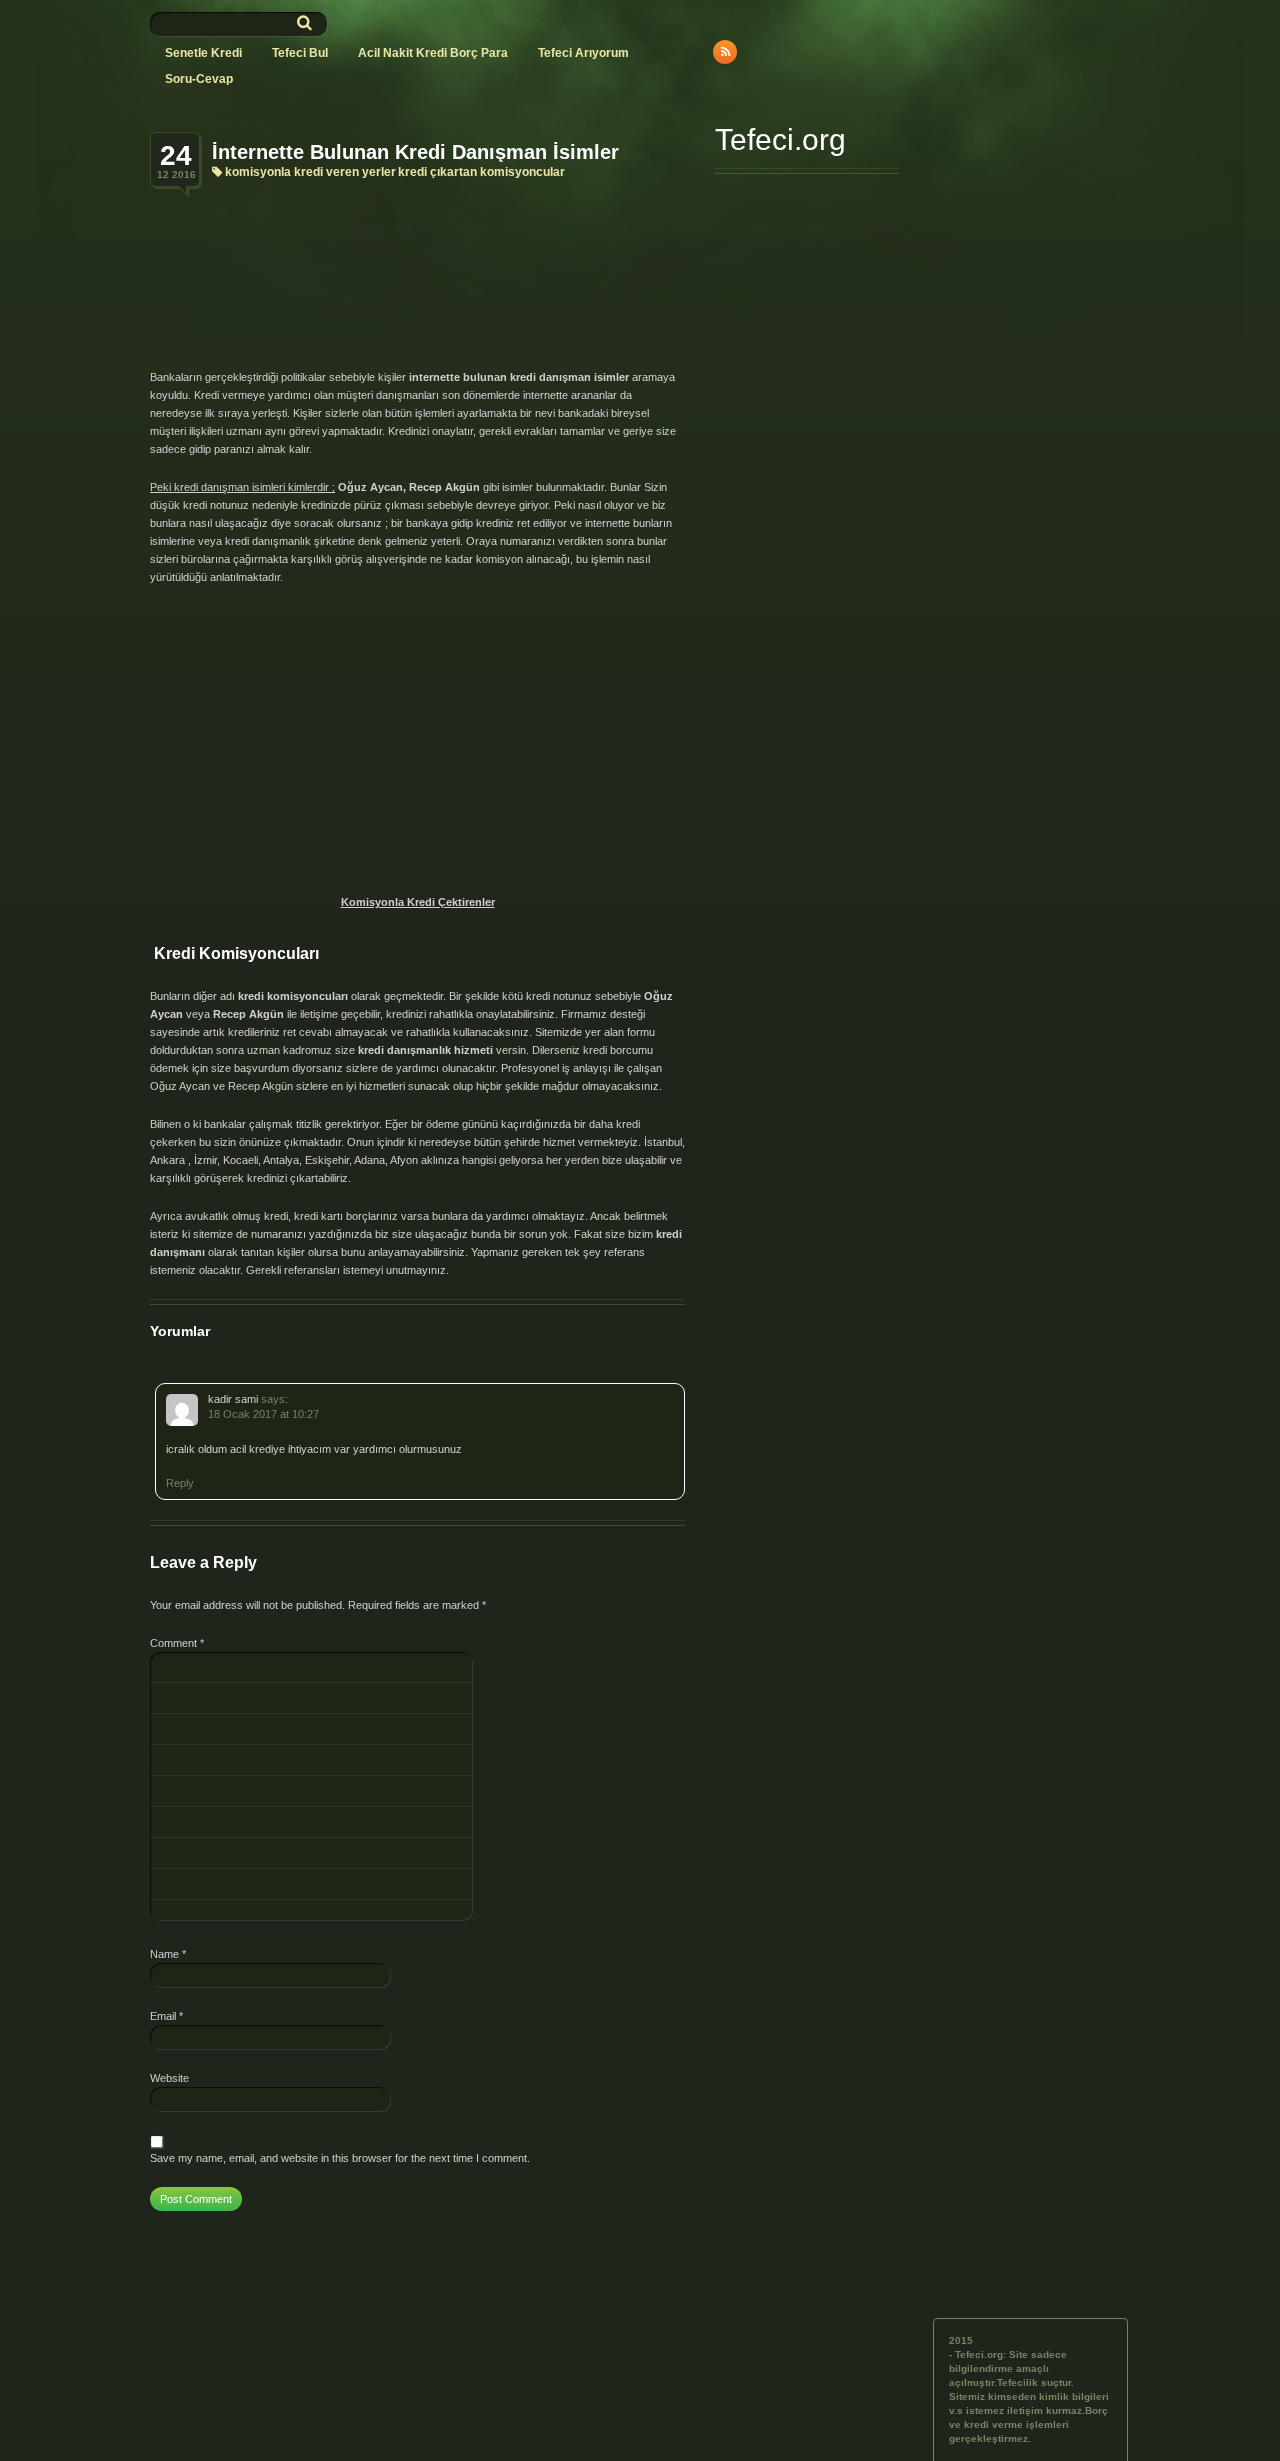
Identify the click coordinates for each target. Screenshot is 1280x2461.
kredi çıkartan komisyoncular (481, 172)
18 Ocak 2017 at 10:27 (263, 1414)
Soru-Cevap (199, 79)
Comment (177, 1643)
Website (169, 2078)
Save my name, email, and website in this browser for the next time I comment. (340, 2158)
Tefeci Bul (300, 53)
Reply (180, 1483)
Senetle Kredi (203, 53)
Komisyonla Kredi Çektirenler (418, 902)
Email (166, 2016)
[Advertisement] (422, 248)
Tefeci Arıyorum (583, 53)
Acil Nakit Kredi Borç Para (433, 53)
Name (168, 1954)
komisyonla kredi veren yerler (310, 172)
